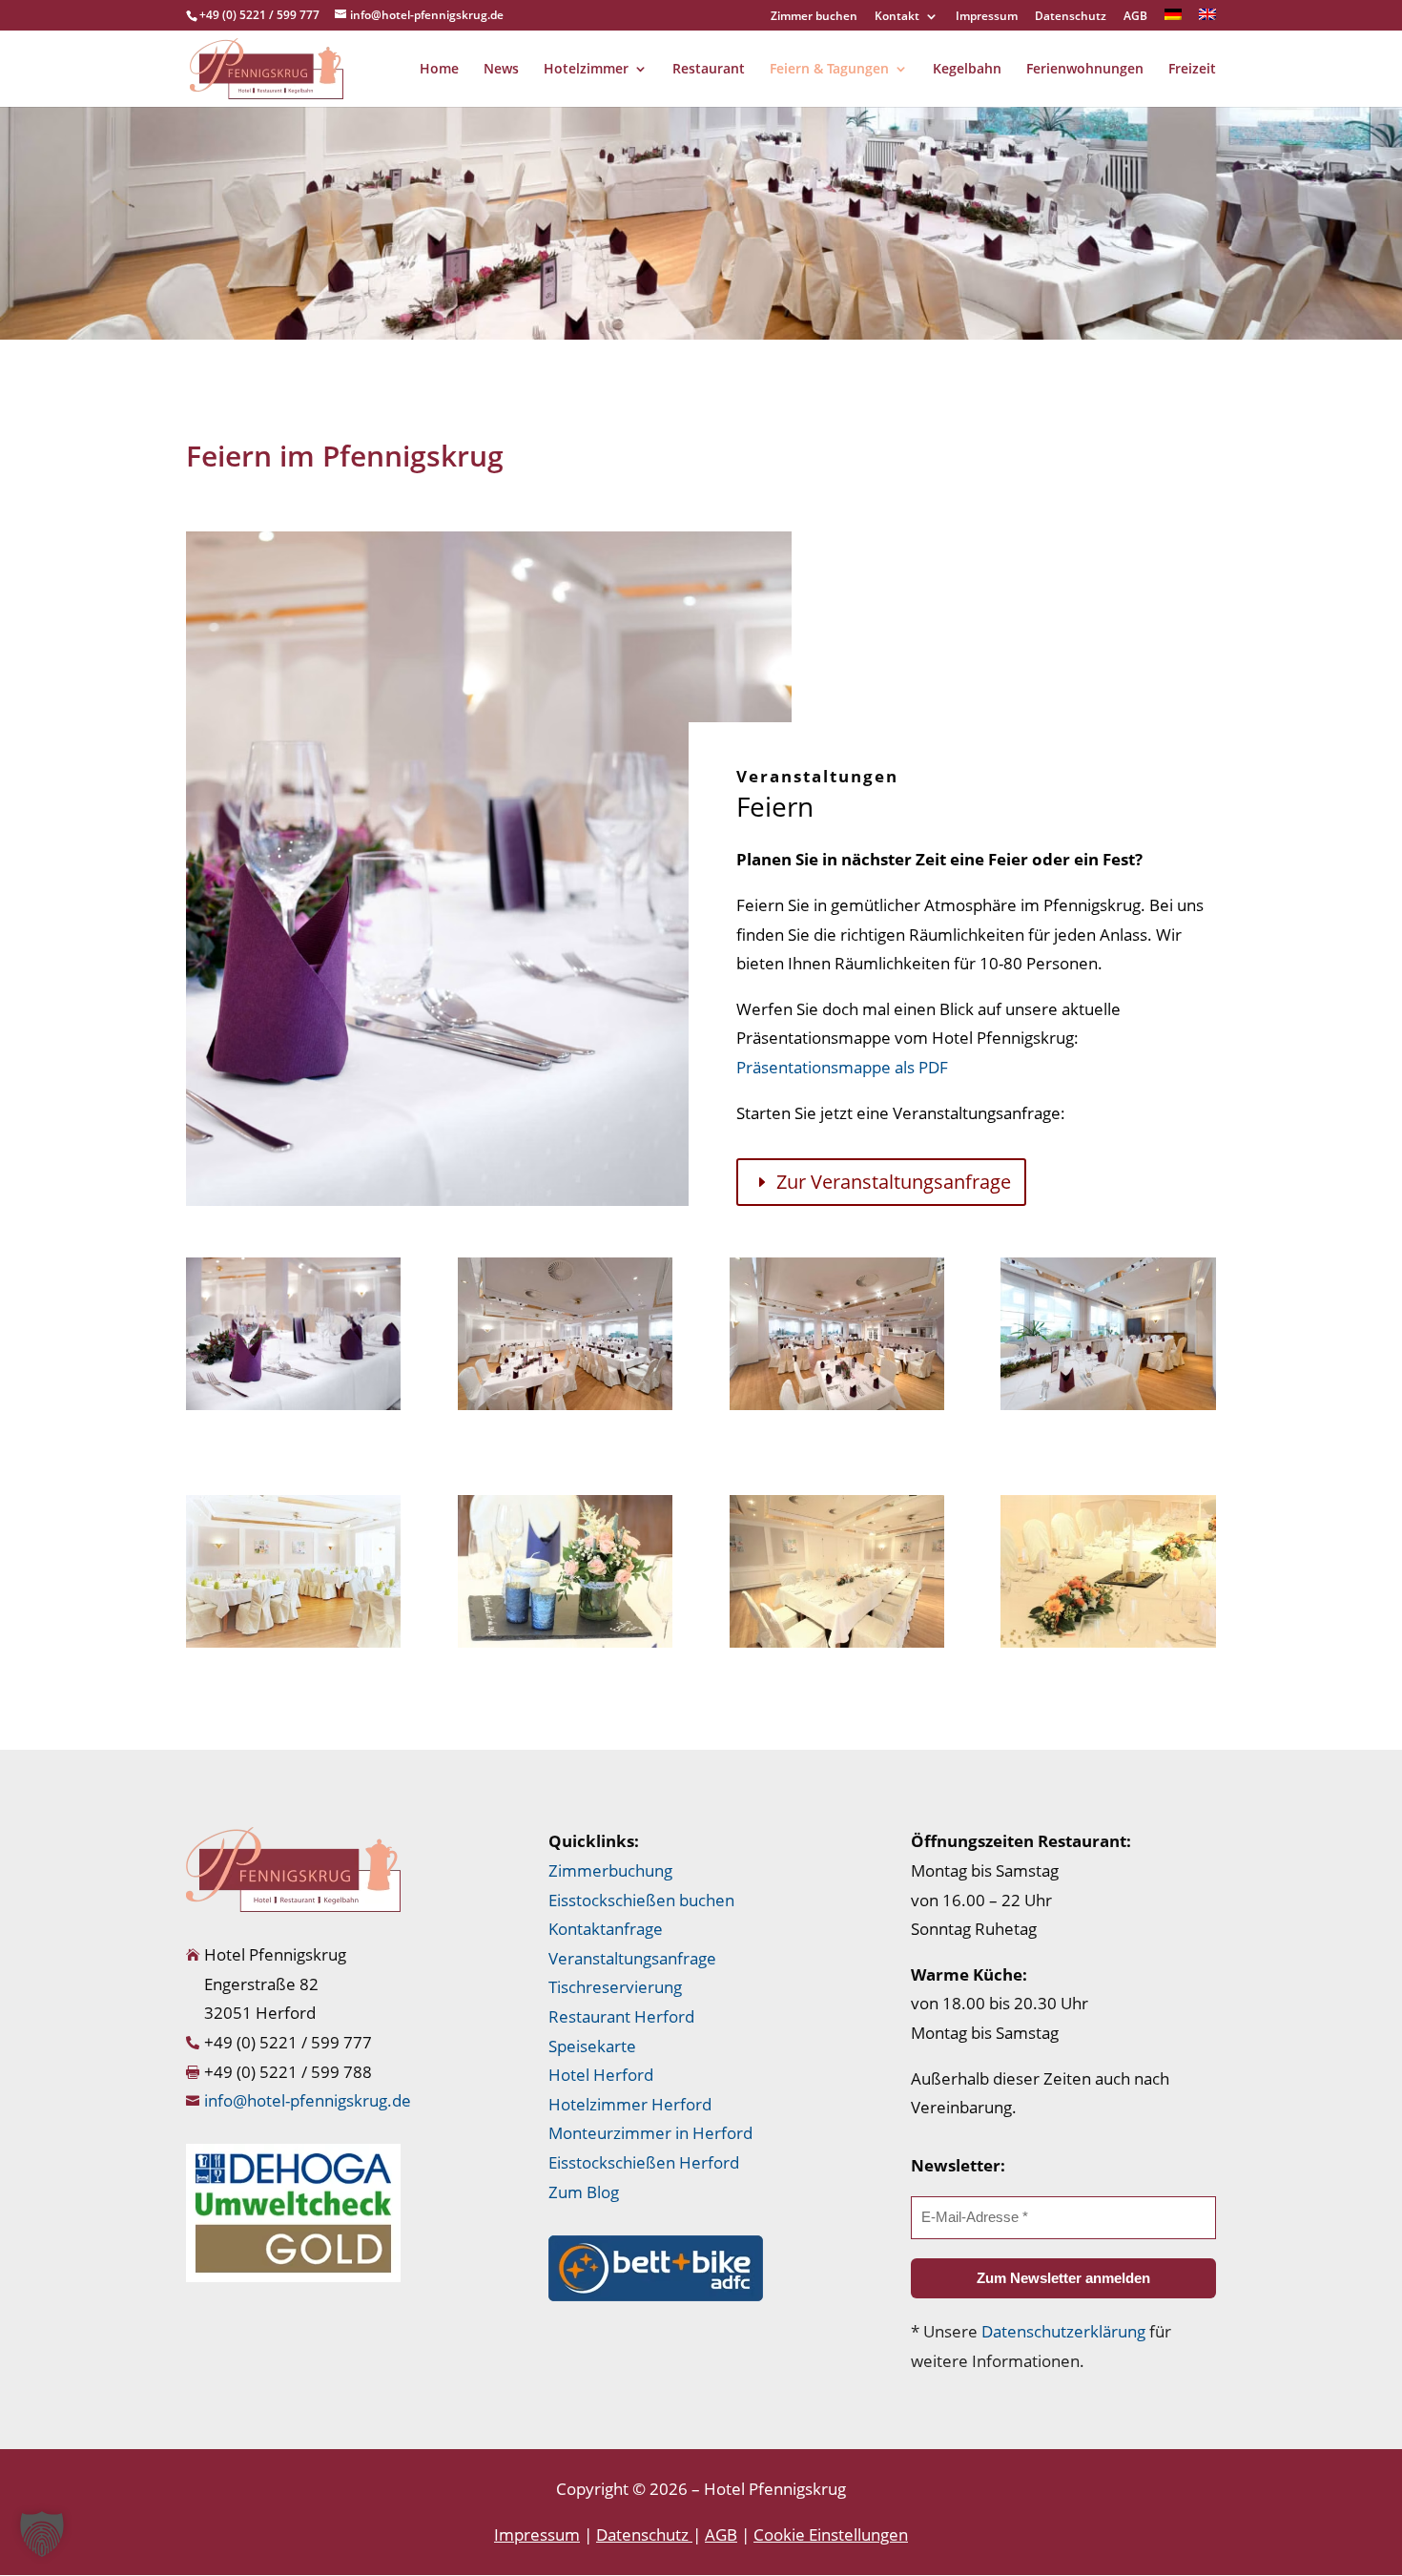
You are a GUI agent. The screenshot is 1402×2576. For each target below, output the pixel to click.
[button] (42, 2534)
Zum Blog (584, 2192)
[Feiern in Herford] (293, 1405)
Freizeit (1192, 70)
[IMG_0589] (837, 1642)
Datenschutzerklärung (1063, 2331)
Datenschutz (1071, 17)
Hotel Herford (601, 2075)
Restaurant (709, 70)
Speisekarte (592, 2046)
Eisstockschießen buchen (641, 1900)
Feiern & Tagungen (829, 70)
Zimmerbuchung (610, 1870)
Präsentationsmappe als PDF (842, 1067)
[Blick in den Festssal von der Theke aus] (565, 1405)
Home (439, 70)
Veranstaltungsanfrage (632, 1958)
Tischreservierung (615, 1987)
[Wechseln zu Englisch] (1207, 20)
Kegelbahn (967, 70)
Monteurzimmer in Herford (650, 2133)
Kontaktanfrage (606, 1929)
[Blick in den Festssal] (837, 1405)
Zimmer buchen (814, 17)
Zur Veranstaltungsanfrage (894, 1182)
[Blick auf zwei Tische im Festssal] (1108, 1405)
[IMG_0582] (1108, 1642)
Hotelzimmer (586, 70)
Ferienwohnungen (1085, 70)
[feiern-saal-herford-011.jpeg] (565, 1642)
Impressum (987, 17)
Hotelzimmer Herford (630, 2104)
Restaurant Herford (621, 2016)
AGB (1135, 17)
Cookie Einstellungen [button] (831, 2534)
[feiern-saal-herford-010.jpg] (293, 1642)
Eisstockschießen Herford (644, 2162)
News (501, 70)
